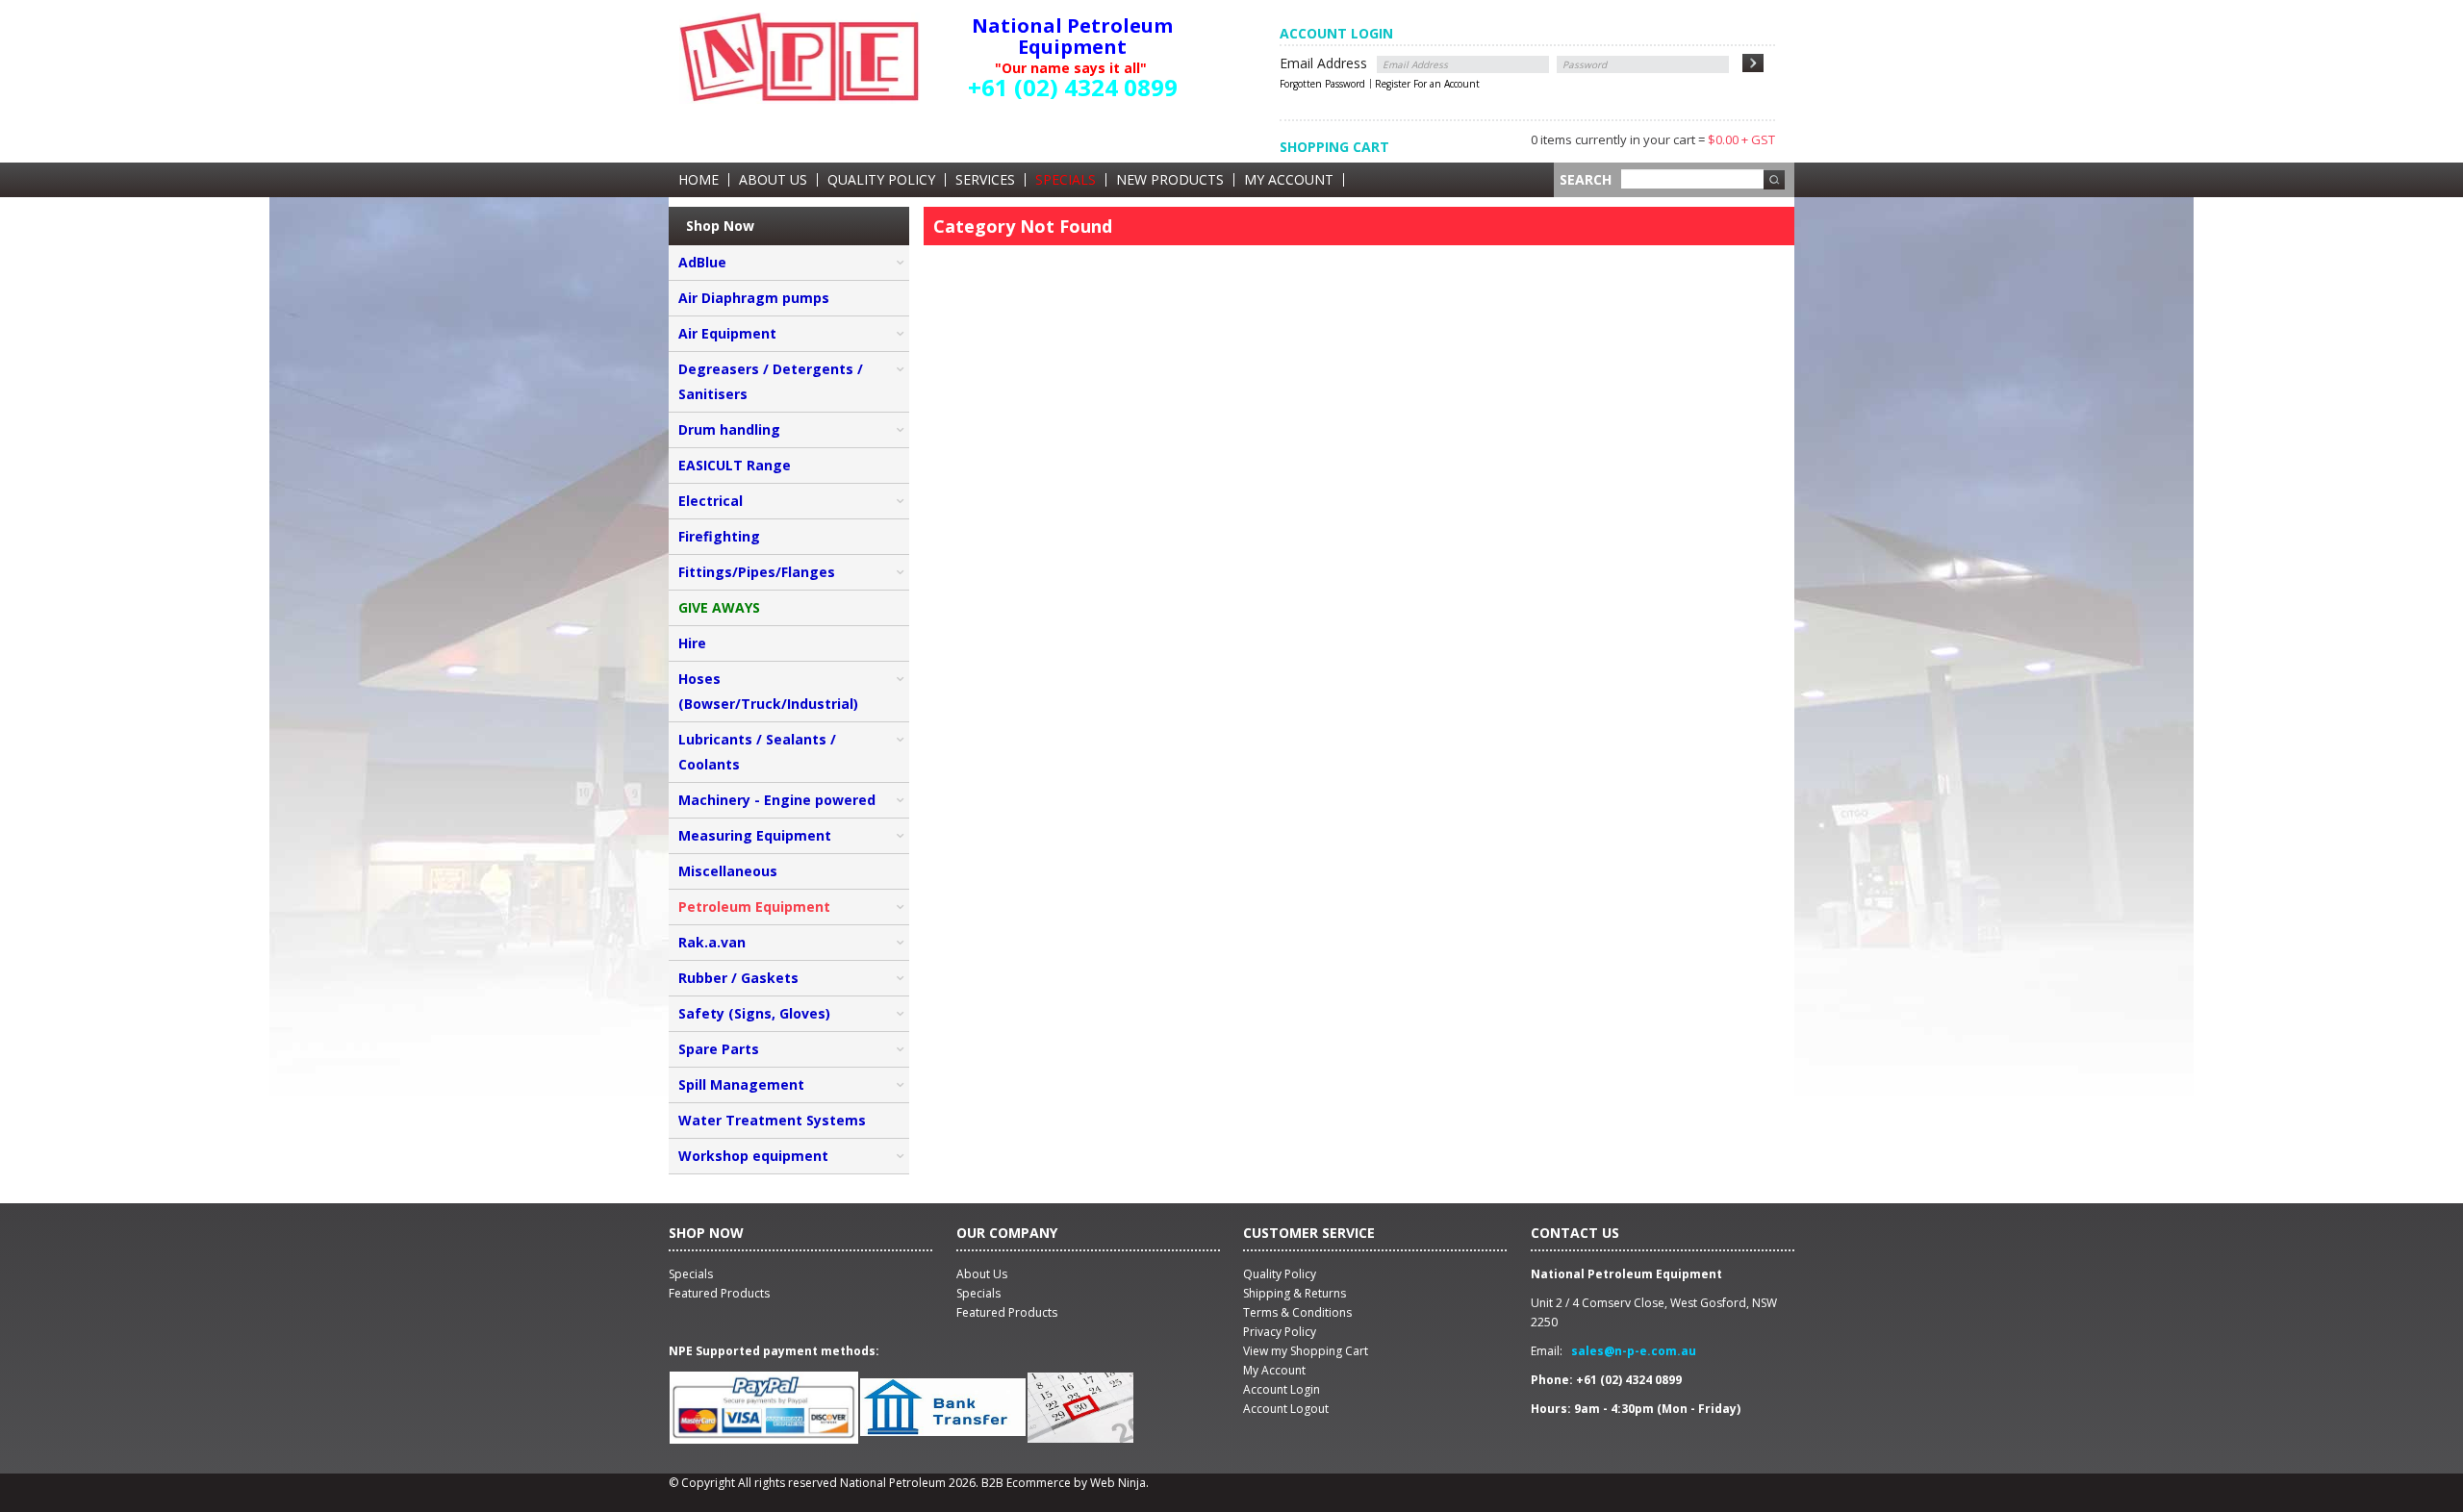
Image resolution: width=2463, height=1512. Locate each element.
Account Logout (1286, 1409)
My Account (1289, 180)
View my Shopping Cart (1306, 1351)
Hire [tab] (692, 643)
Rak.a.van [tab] (712, 942)
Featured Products (1007, 1312)
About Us (773, 180)
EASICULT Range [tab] (735, 465)
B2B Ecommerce (1026, 1483)
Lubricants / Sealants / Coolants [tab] (757, 752)
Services (985, 180)
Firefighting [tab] (719, 536)
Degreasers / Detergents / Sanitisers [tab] (771, 381)
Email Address (1323, 63)
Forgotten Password (1322, 84)
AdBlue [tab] (702, 262)
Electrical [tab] (711, 501)
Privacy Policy (1280, 1332)
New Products (1170, 180)
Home (698, 180)
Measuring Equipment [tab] (755, 835)
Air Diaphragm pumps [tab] (754, 298)
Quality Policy (881, 180)
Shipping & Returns (1295, 1293)
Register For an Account (1427, 84)
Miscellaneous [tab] (728, 871)
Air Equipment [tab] (727, 333)
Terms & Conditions (1297, 1312)
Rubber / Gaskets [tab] (738, 978)
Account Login (1282, 1389)
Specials (1066, 180)
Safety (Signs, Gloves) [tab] (754, 1013)
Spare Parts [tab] (719, 1049)
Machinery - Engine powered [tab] (777, 800)
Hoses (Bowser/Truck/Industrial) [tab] (768, 691)
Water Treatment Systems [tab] (772, 1120)
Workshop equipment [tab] (753, 1156)
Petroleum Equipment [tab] (754, 907)
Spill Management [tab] (741, 1084)
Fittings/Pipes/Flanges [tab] (757, 572)
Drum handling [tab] (729, 429)
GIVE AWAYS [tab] (719, 607)
